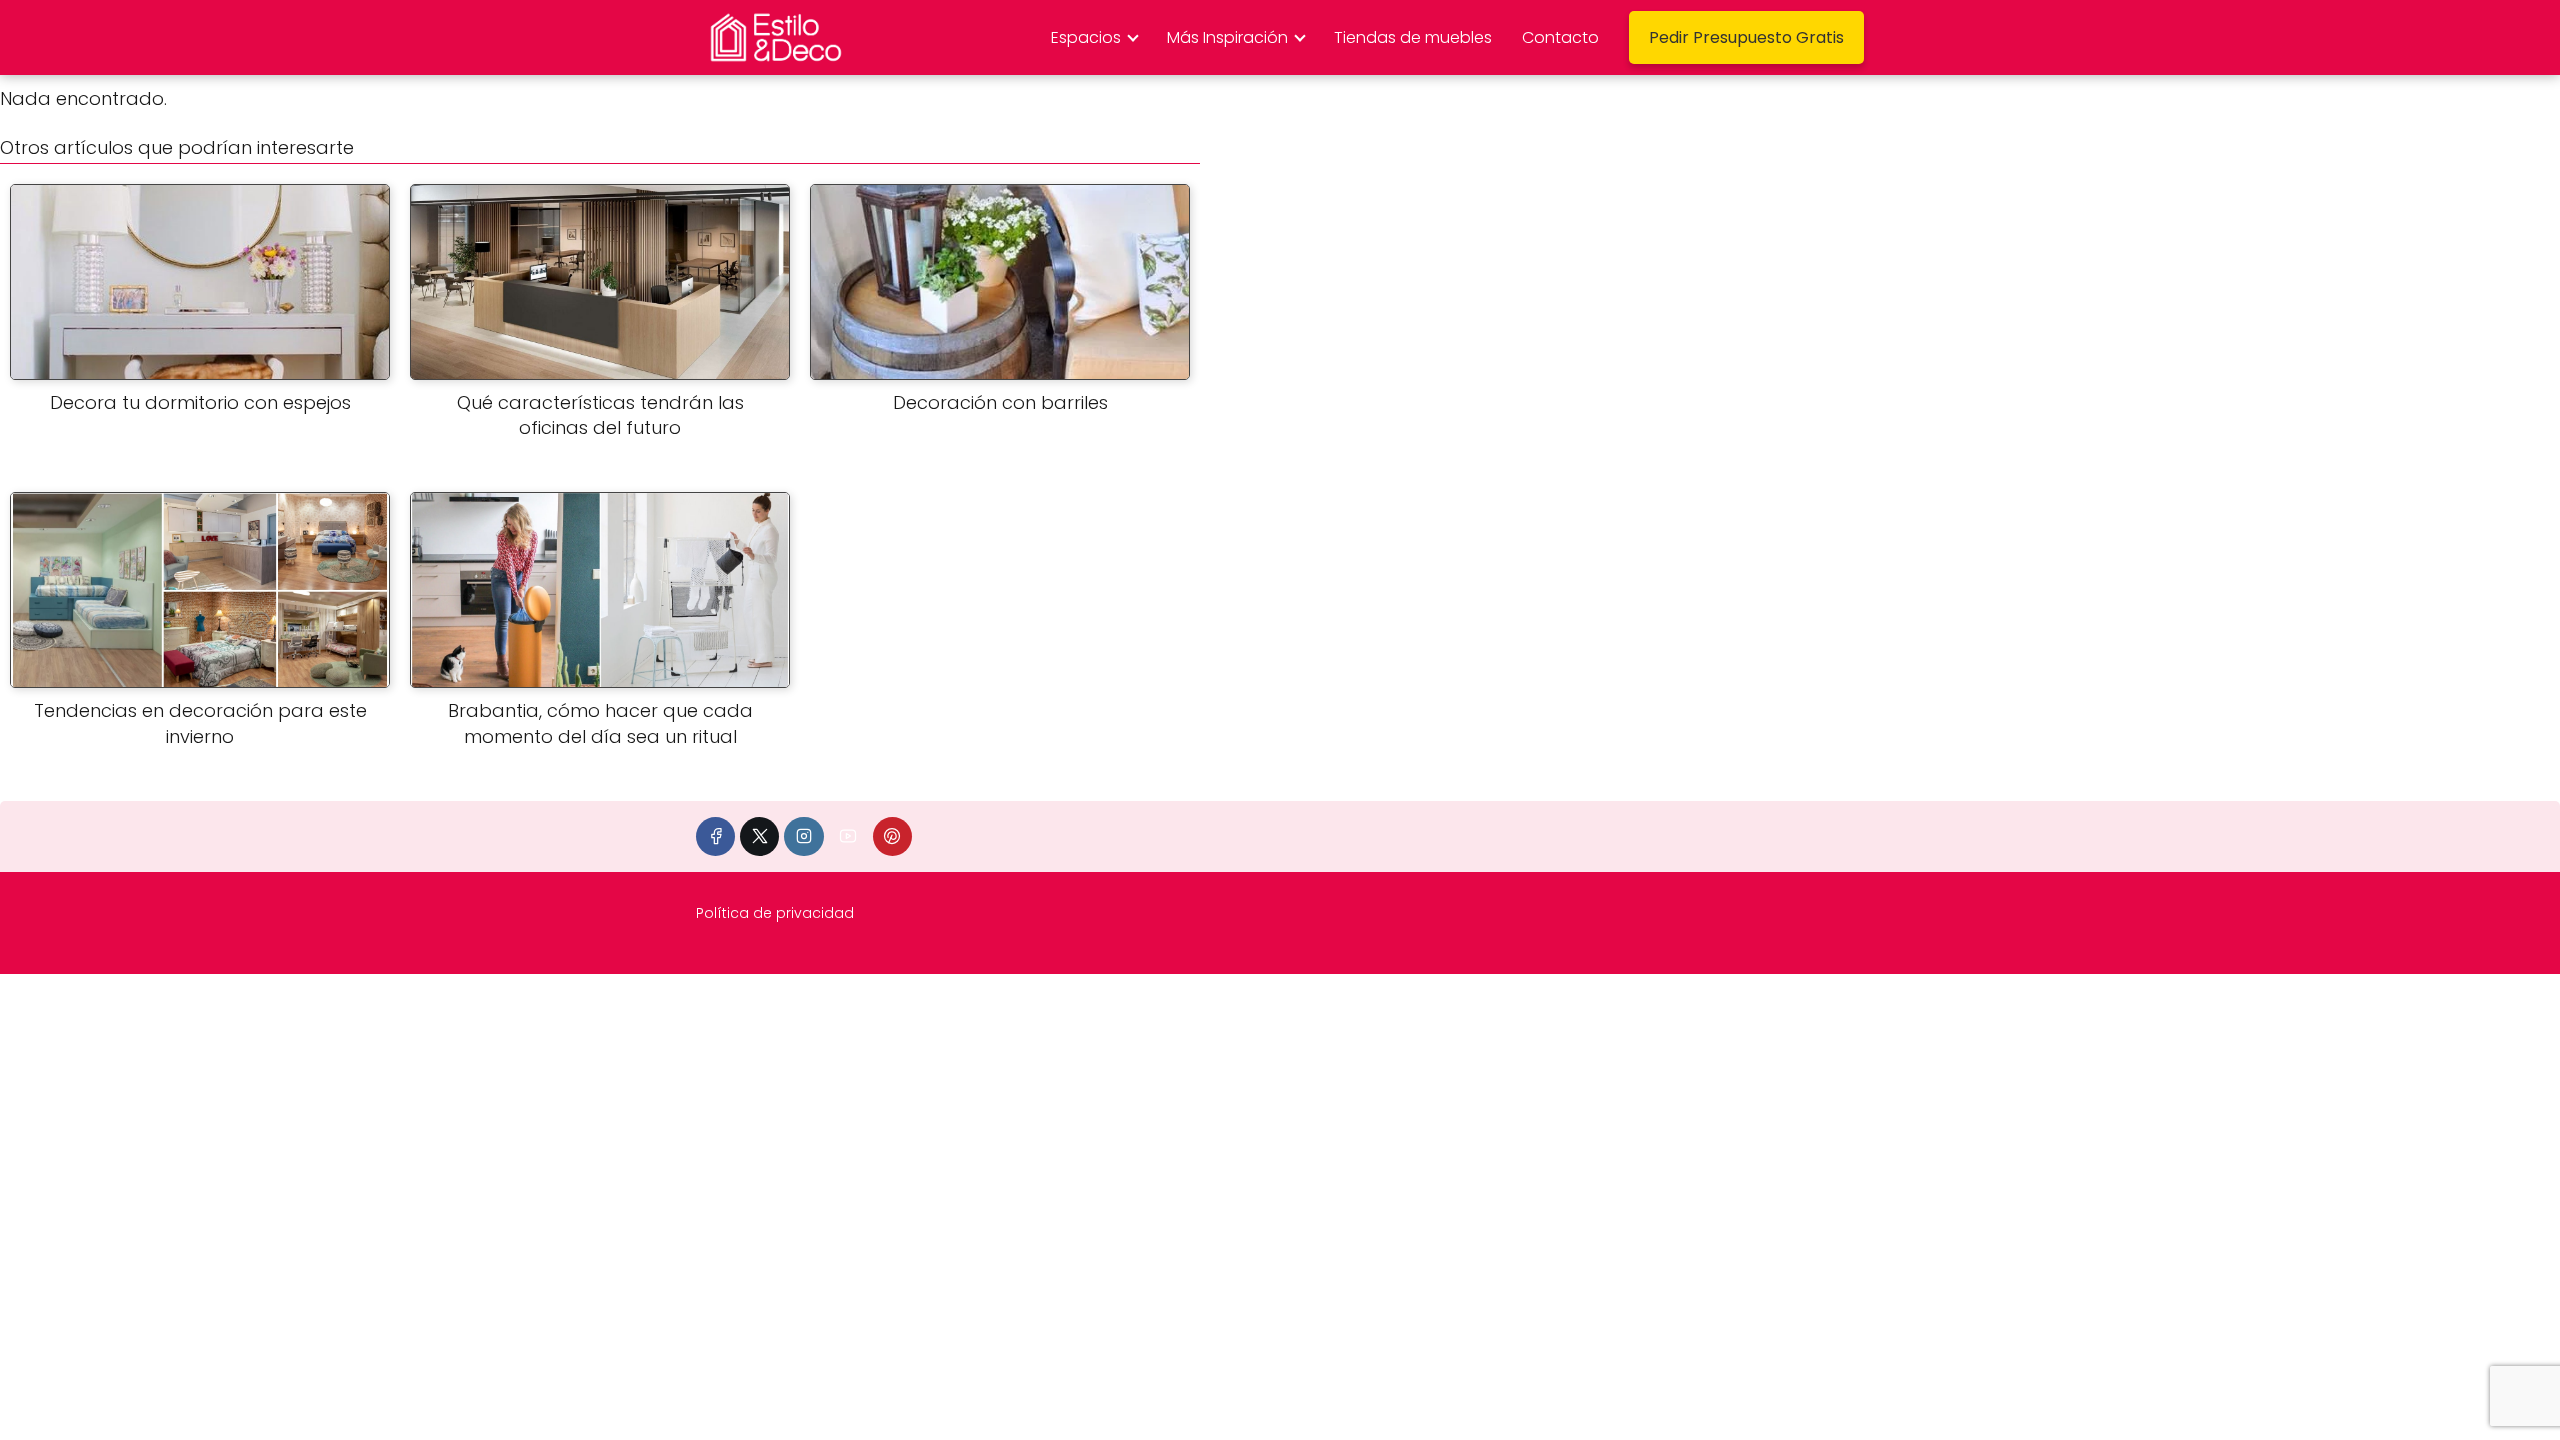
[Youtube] (848, 836)
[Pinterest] (892, 836)
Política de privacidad (775, 913)
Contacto (1560, 37)
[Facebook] (715, 836)
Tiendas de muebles (1413, 37)
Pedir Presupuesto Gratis (1746, 37)
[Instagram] (803, 836)
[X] (759, 836)
